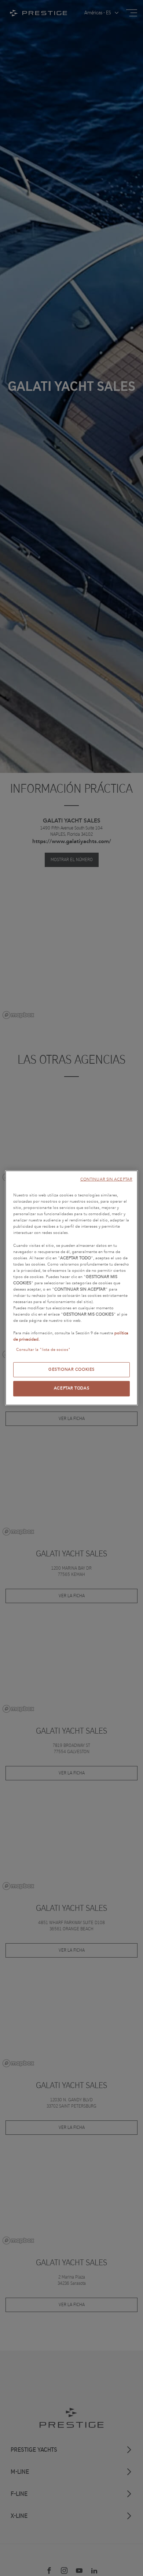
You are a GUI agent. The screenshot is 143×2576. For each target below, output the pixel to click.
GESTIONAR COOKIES (71, 1369)
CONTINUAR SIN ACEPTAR (106, 1179)
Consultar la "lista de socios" (43, 1349)
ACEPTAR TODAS (71, 1388)
